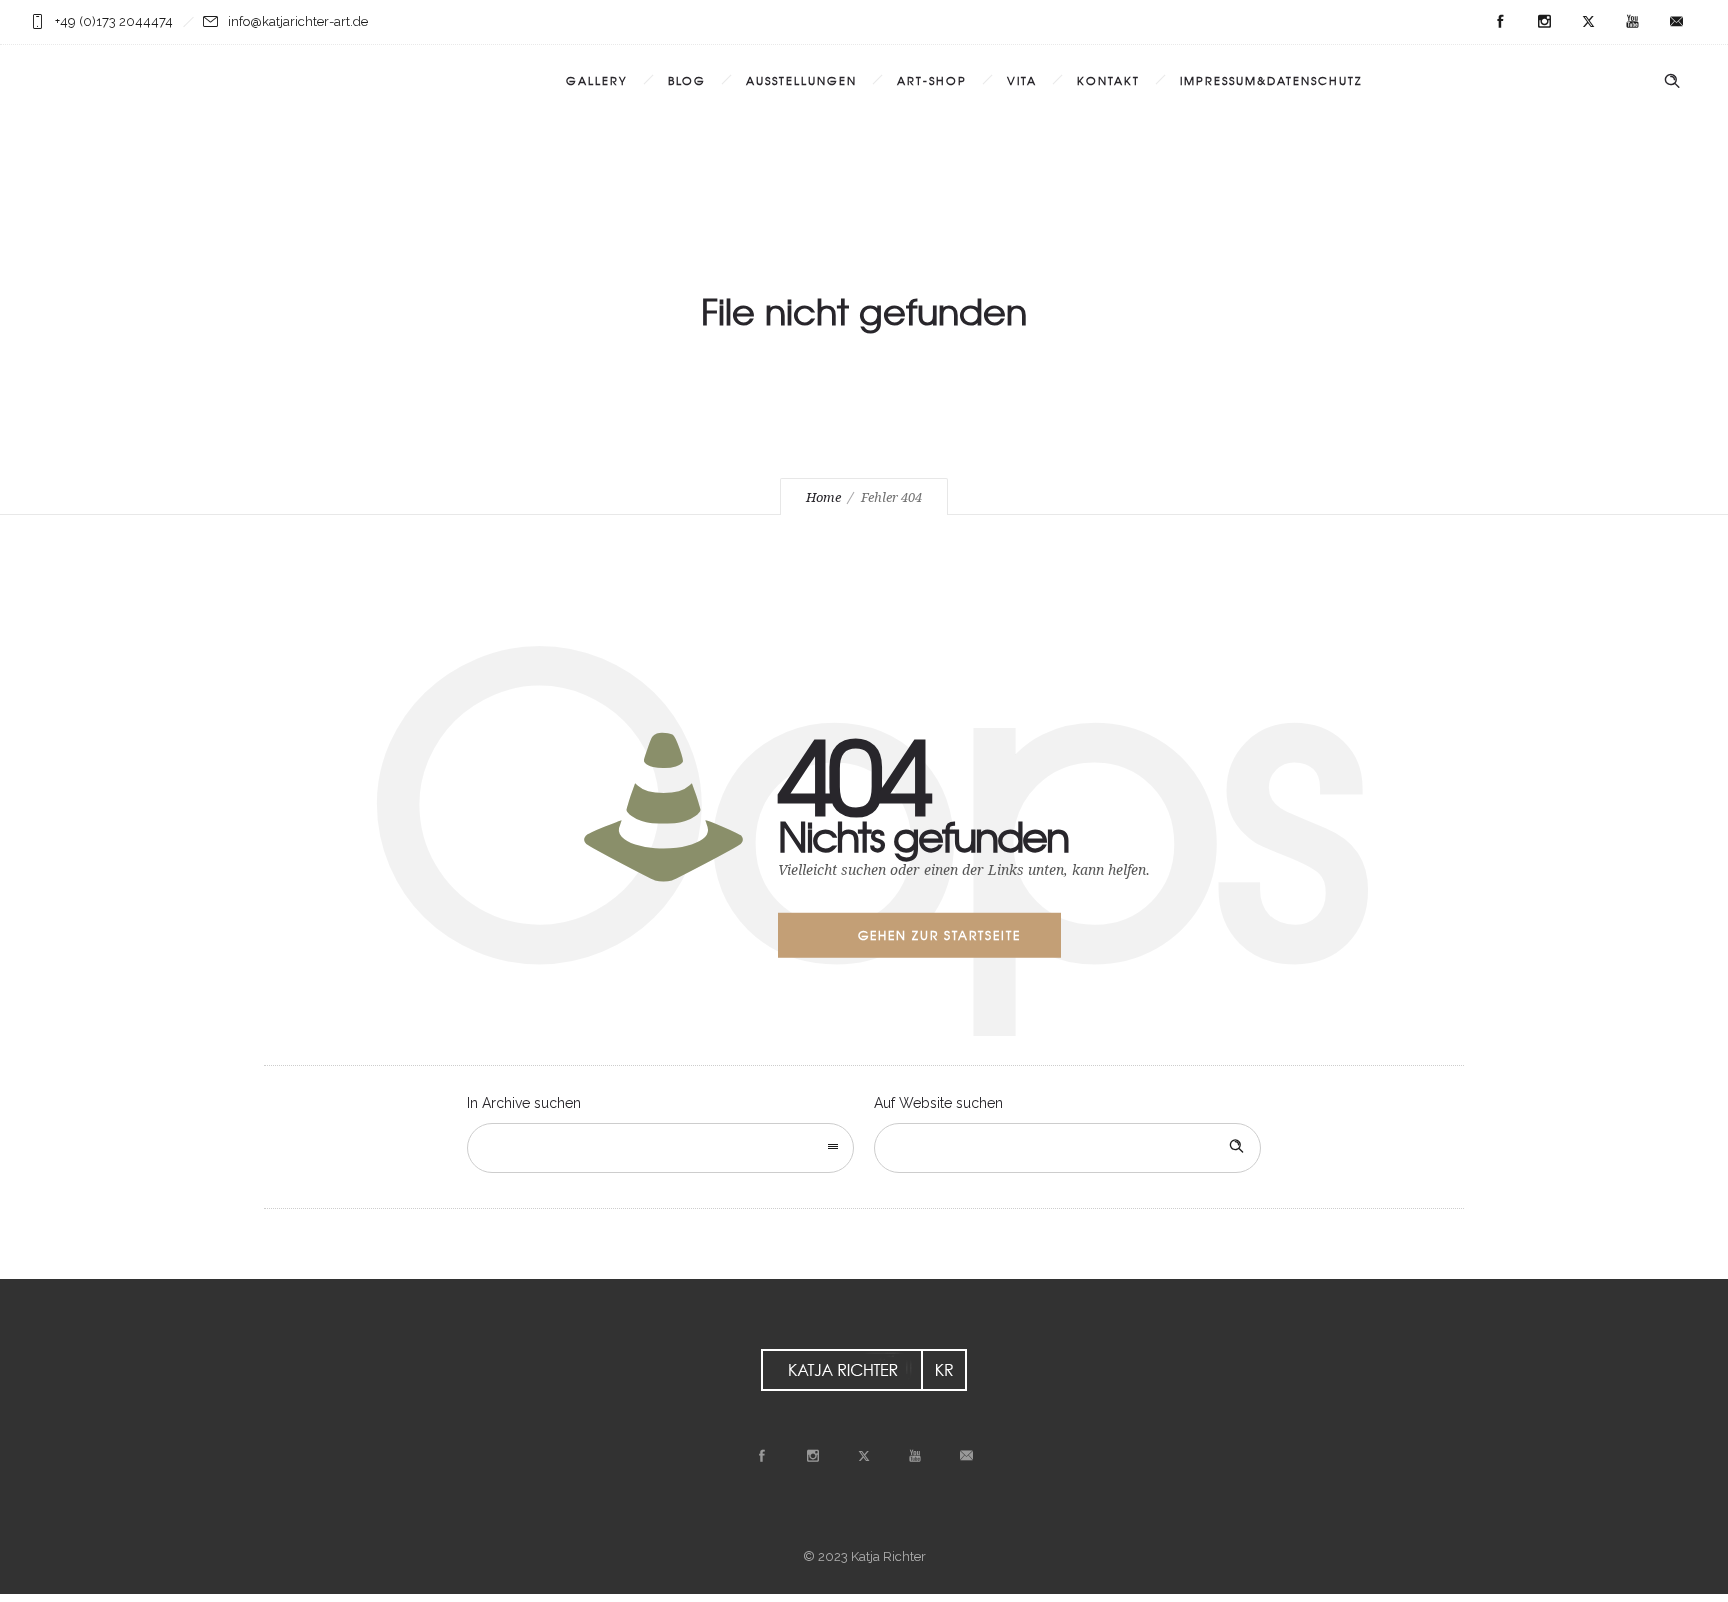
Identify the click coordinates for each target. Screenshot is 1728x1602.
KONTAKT (1108, 80)
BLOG (687, 80)
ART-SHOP (932, 80)
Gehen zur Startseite (939, 935)
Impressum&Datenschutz (1271, 80)
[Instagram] (1544, 22)
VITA (1022, 80)
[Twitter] (1588, 22)
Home (823, 497)
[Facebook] (1500, 22)
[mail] (1676, 22)
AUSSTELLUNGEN (801, 80)
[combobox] (660, 1148)
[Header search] (1672, 81)
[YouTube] (1632, 22)
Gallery (597, 80)
